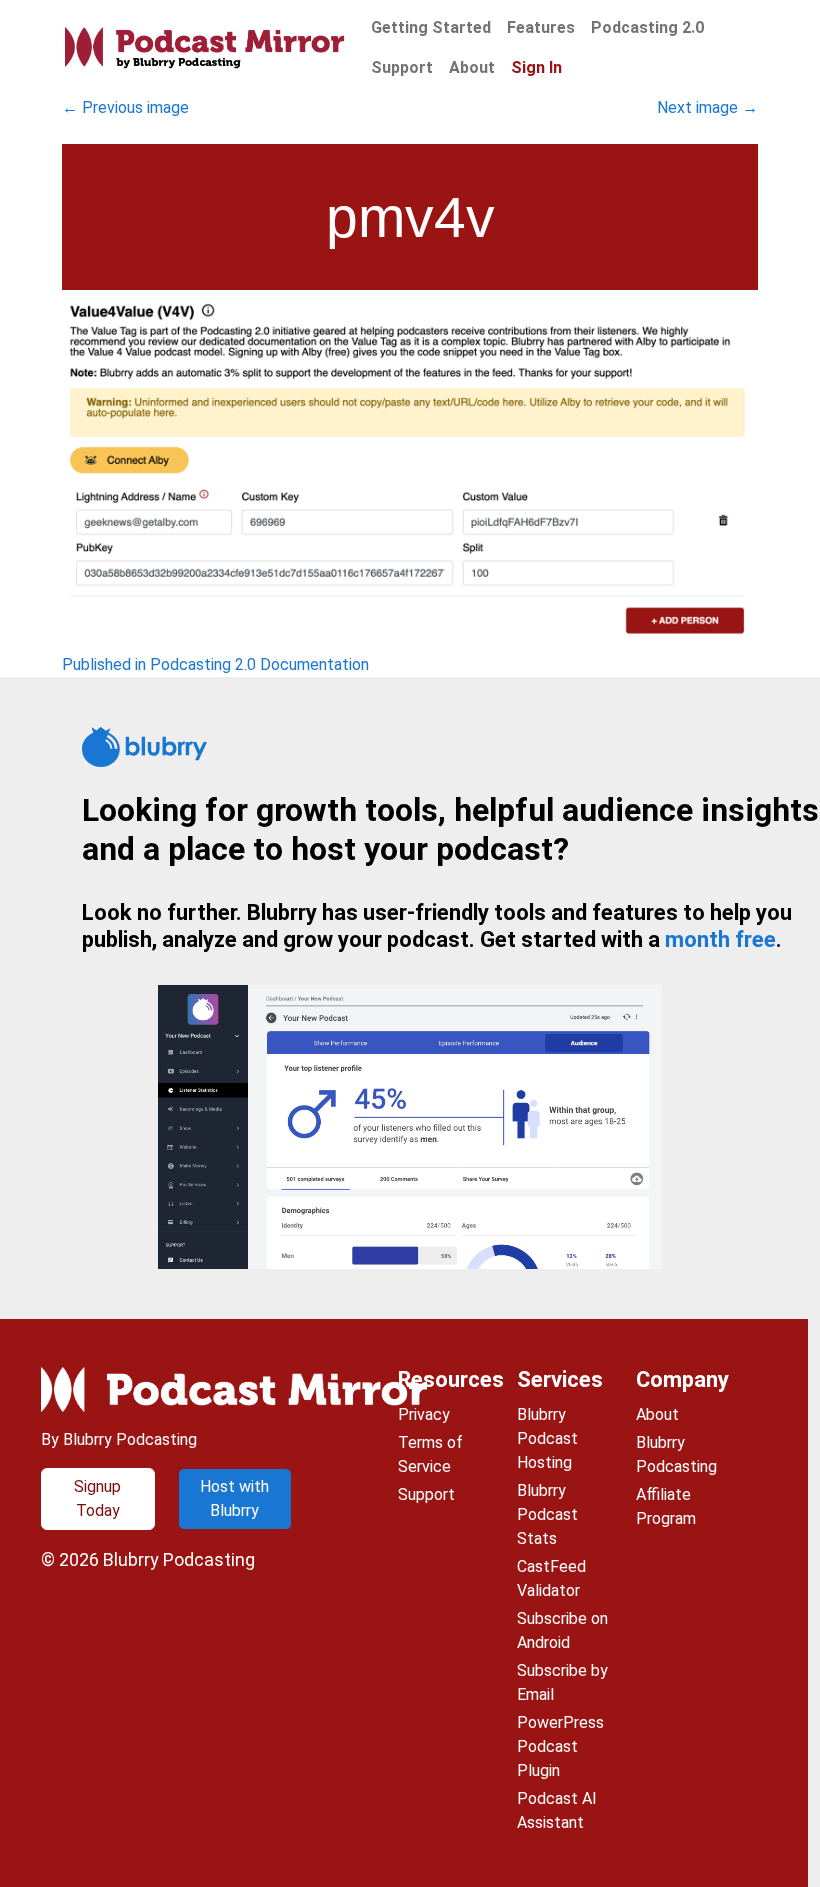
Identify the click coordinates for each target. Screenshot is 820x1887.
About (472, 67)
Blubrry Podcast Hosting (547, 1438)
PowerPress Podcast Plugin (560, 1746)
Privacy (424, 1414)
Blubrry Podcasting (179, 1559)
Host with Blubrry (234, 1498)
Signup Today (97, 1498)
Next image (707, 107)
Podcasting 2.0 (647, 27)
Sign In (536, 67)
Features (541, 27)
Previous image (125, 107)
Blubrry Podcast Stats (547, 1514)
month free (720, 939)
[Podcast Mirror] (204, 48)
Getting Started (431, 27)
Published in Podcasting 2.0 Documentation (215, 664)
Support (402, 67)
